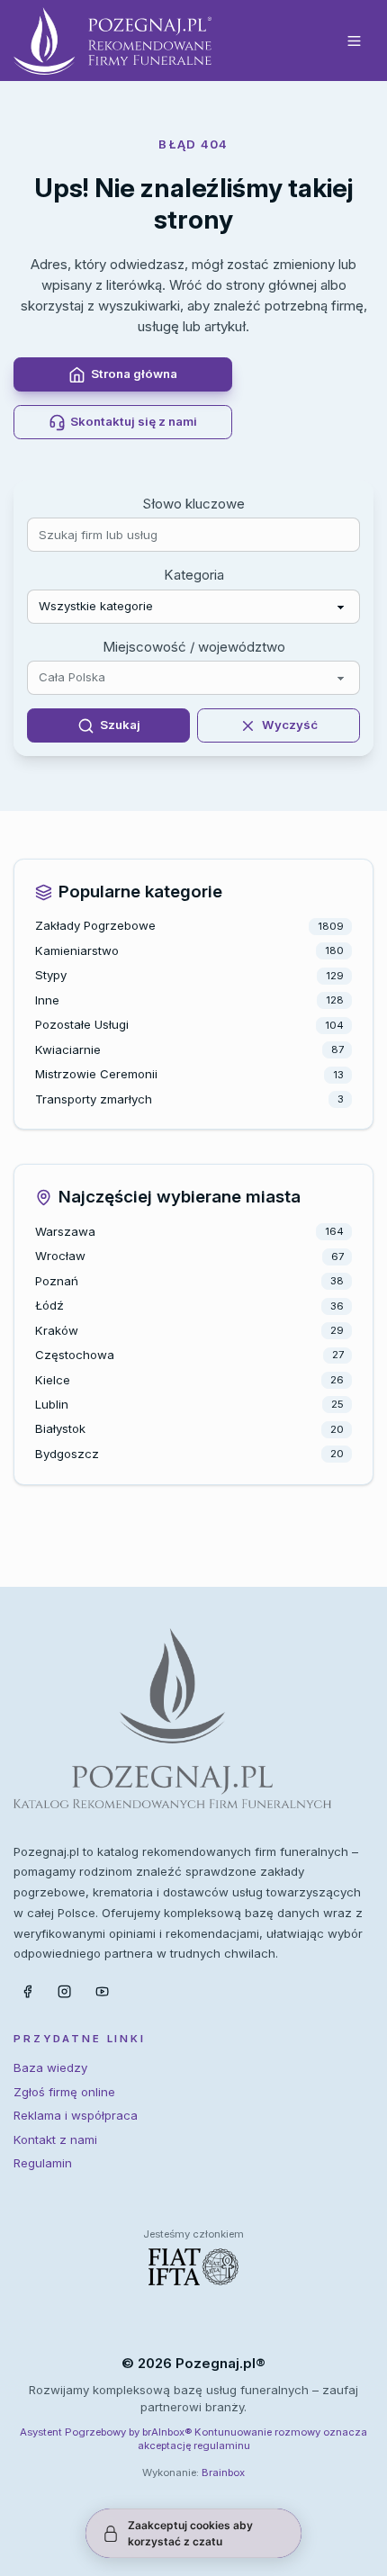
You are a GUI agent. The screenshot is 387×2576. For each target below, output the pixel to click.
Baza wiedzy (50, 2067)
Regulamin (43, 2163)
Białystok (60, 1428)
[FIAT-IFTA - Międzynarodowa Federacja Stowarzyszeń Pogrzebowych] (193, 2267)
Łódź (49, 1305)
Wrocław (60, 1256)
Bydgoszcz (67, 1454)
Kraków (57, 1330)
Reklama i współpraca (76, 2115)
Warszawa (65, 1231)
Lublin (52, 1404)
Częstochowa (75, 1355)
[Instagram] (65, 1991)
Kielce (53, 1380)
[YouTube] (103, 1991)
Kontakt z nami (55, 2139)
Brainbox (223, 2472)
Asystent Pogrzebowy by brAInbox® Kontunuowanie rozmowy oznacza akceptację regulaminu (193, 2439)
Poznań (57, 1281)
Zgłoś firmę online (64, 2092)
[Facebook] (27, 1991)
